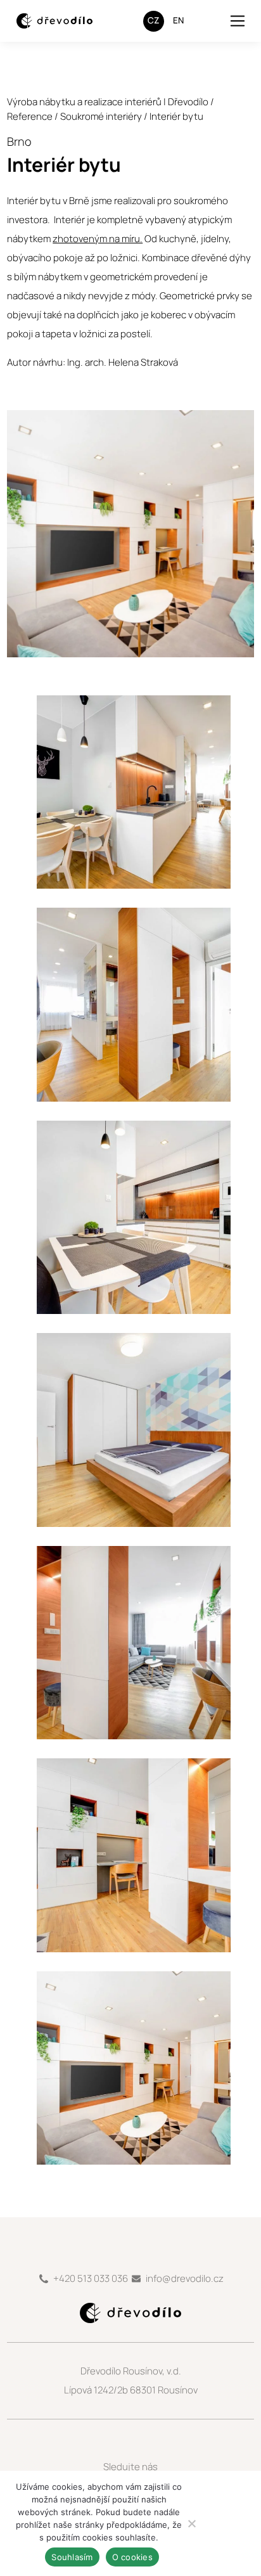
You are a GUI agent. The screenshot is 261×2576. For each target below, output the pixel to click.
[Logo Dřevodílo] (45, 21)
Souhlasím (72, 2557)
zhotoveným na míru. (98, 239)
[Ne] (191, 2523)
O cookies (132, 2557)
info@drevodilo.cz (185, 2278)
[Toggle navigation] (238, 21)
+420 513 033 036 (91, 2278)
